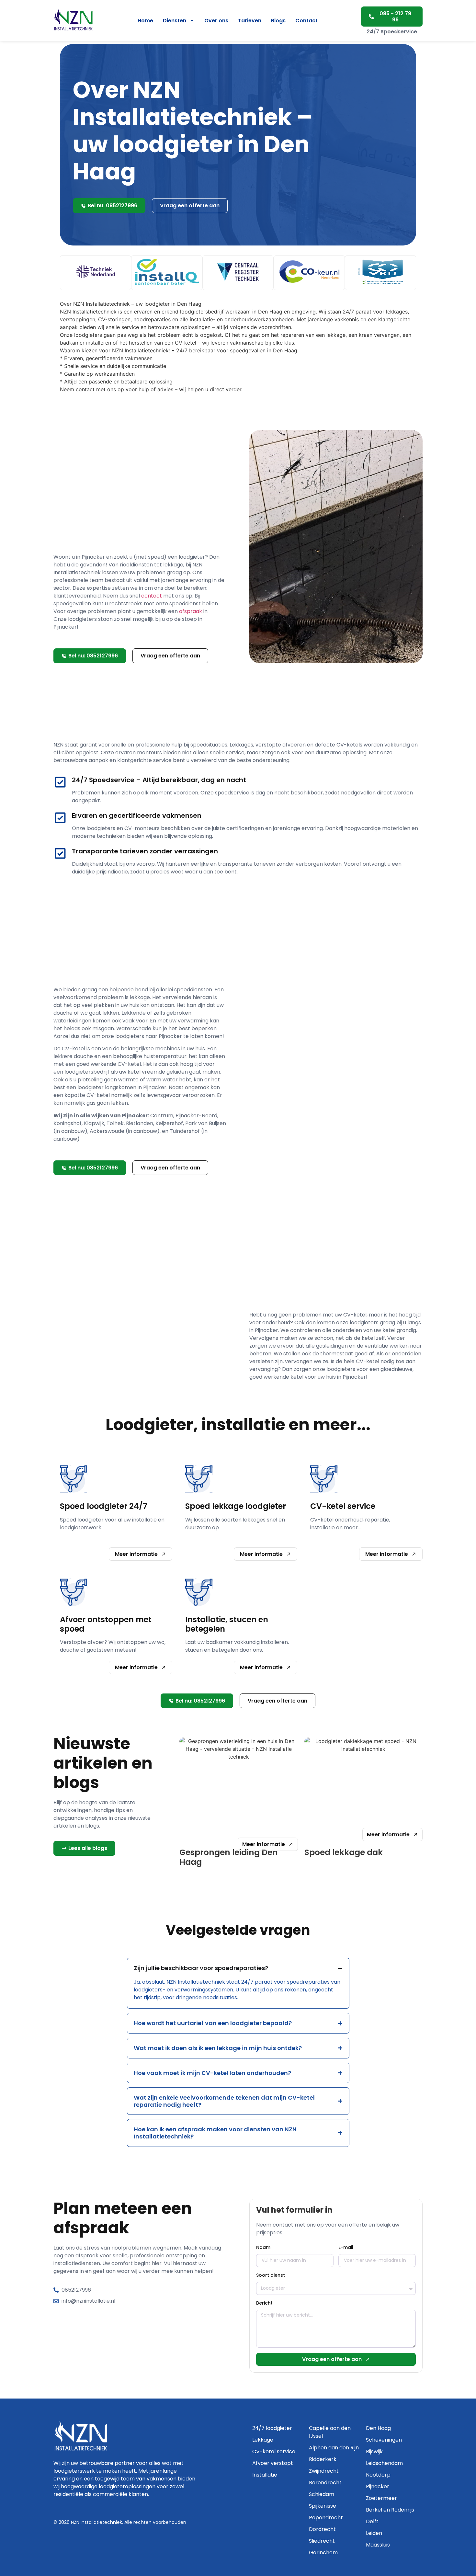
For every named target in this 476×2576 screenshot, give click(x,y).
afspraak (191, 611)
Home (145, 21)
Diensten (175, 21)
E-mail (346, 2247)
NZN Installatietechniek (96, 2522)
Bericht (264, 2303)
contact (152, 596)
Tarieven (250, 21)
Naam (263, 2247)
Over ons (216, 21)
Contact (306, 21)
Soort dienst (271, 2275)
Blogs (278, 21)
